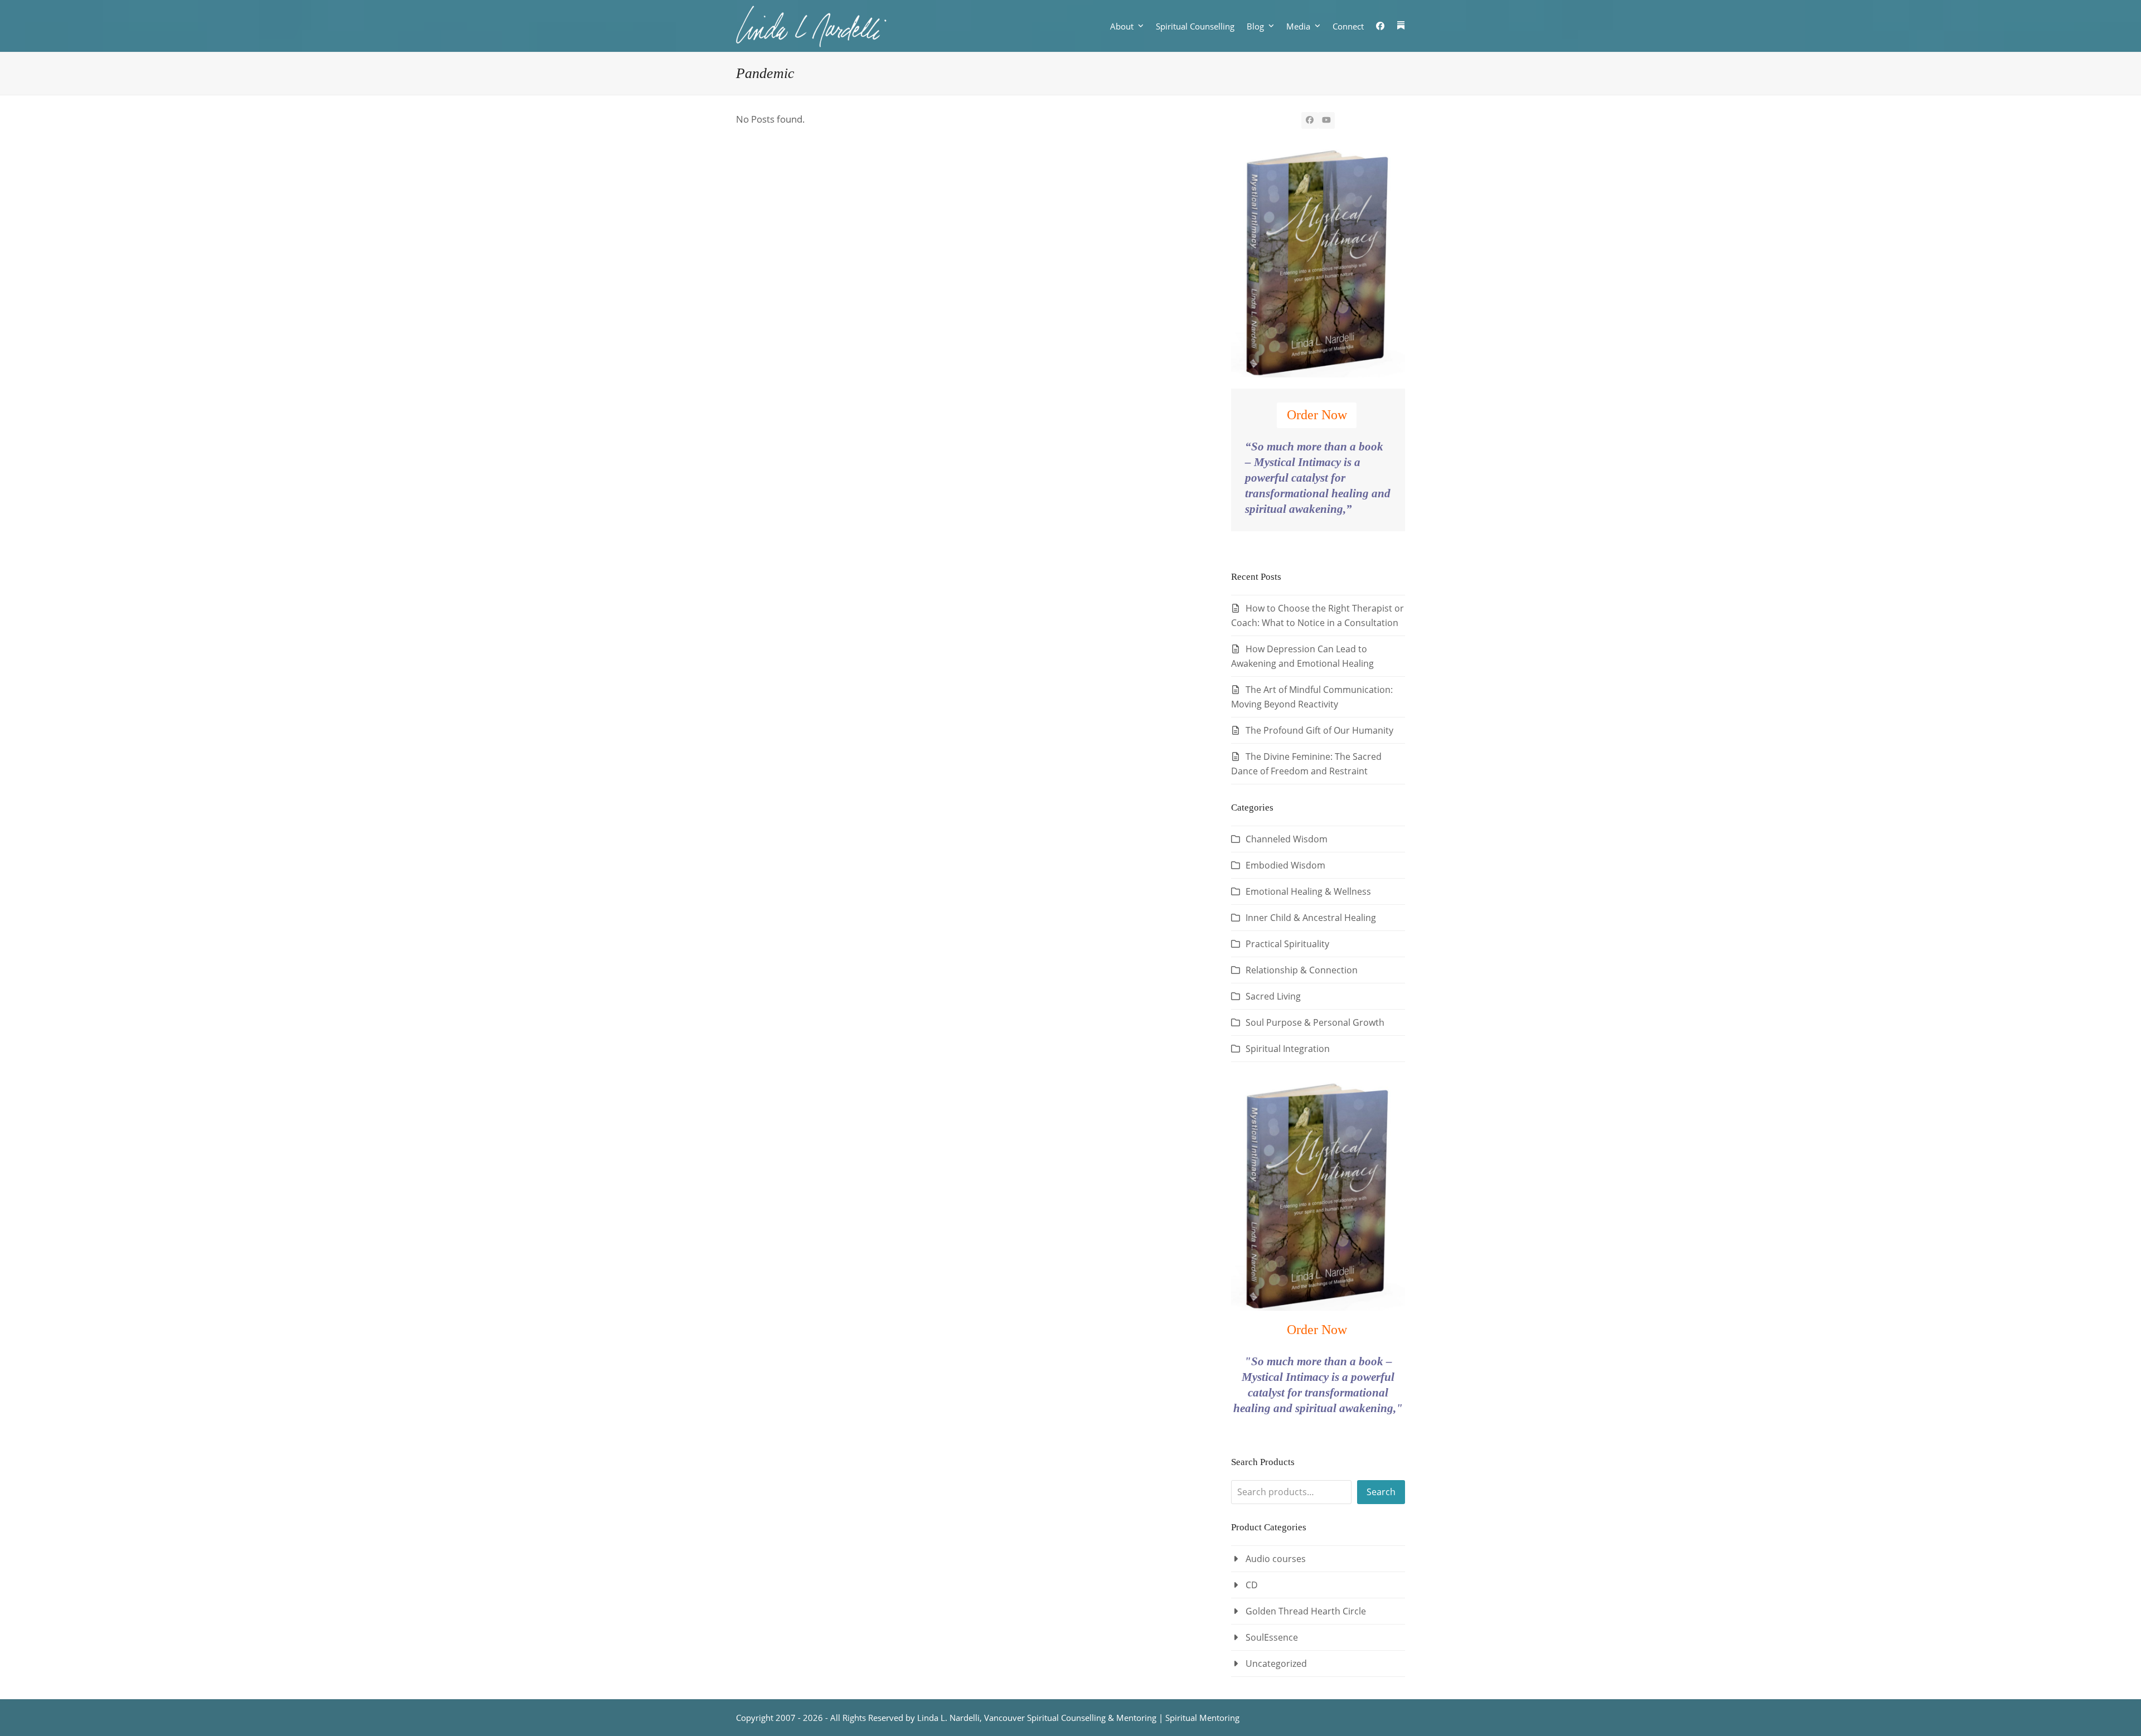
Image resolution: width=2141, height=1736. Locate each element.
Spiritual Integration (1288, 1049)
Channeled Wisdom (1287, 839)
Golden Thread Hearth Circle (1306, 1611)
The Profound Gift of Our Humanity (1319, 730)
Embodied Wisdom (1285, 865)
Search (1381, 1492)
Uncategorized (1276, 1664)
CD (1252, 1585)
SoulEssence (1272, 1637)
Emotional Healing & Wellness (1308, 891)
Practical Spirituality (1287, 944)
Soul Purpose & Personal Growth (1315, 1022)
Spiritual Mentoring (1202, 1718)
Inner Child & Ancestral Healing (1311, 918)
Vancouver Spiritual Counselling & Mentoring (1070, 1718)
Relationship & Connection (1302, 970)
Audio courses (1276, 1559)
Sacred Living (1273, 996)
